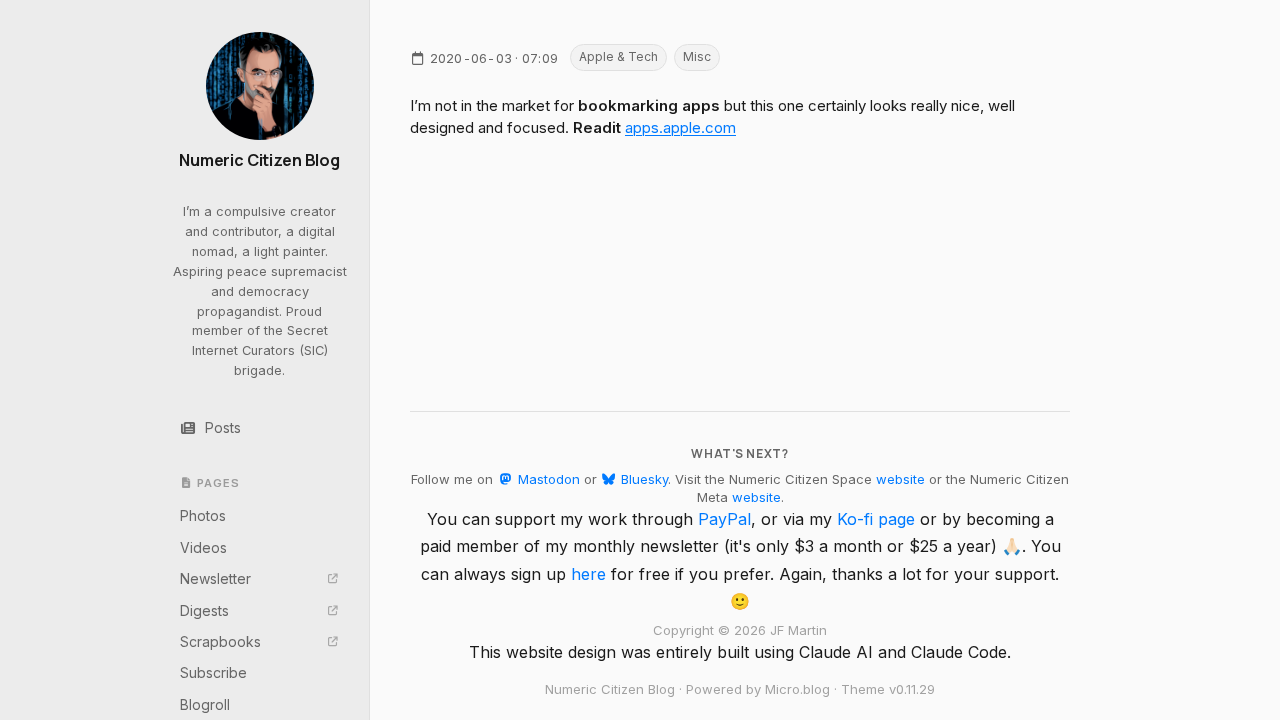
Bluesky (642, 479)
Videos (203, 547)
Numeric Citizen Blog (259, 160)
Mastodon (546, 479)
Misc (697, 56)
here (588, 574)
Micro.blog (797, 689)
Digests (204, 610)
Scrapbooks (220, 641)
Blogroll (205, 704)
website (900, 479)
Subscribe (213, 672)
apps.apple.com (680, 127)
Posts (223, 427)
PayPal (724, 519)
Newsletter (215, 578)
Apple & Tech (618, 56)
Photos (203, 515)
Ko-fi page (876, 519)
